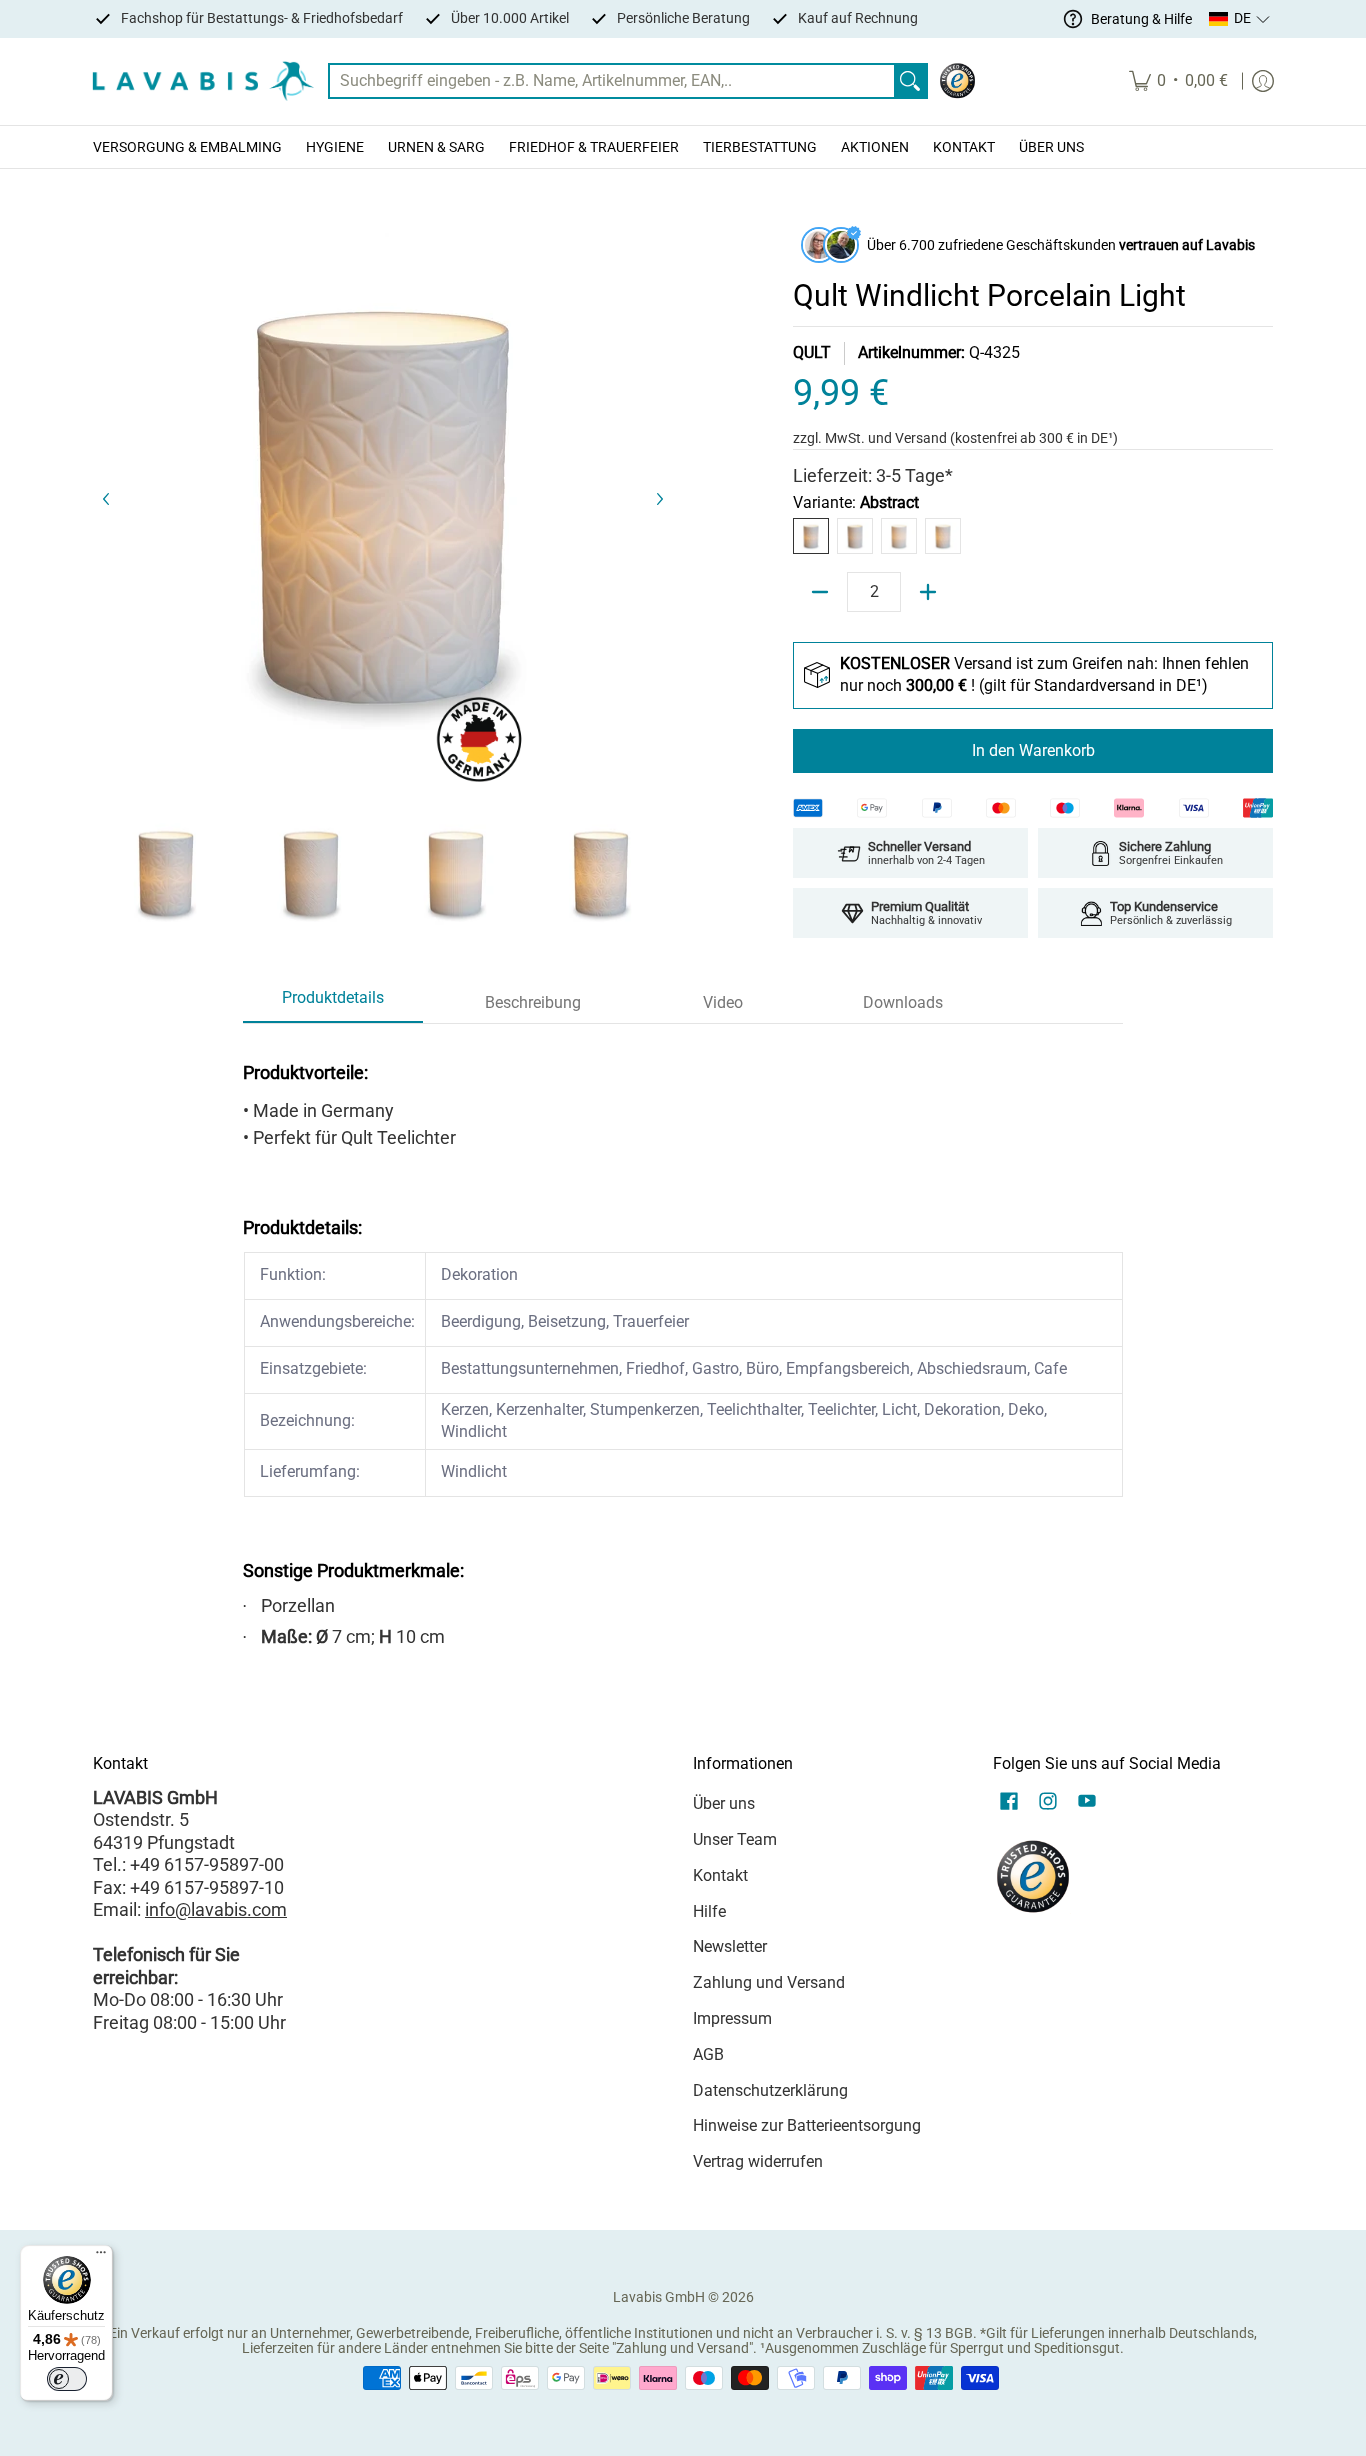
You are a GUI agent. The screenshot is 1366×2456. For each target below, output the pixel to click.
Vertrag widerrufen (758, 2161)
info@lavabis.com (216, 1909)
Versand (922, 438)
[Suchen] (910, 81)
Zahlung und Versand (769, 1982)
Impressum (732, 2018)
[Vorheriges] (107, 499)
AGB (708, 2054)
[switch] (67, 2379)
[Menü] (101, 2257)
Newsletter (730, 1946)
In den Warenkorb (1033, 750)
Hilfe (709, 1911)
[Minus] (820, 592)
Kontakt (720, 1875)
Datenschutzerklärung (770, 2090)
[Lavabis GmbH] (203, 81)
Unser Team (735, 1839)
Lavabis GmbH (659, 2297)
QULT (812, 352)
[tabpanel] (683, 1349)
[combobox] (612, 81)
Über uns (724, 1803)
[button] (1240, 19)
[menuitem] (1178, 81)
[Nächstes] (659, 499)
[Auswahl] (928, 592)
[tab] (333, 1004)
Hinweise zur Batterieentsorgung (807, 2125)
